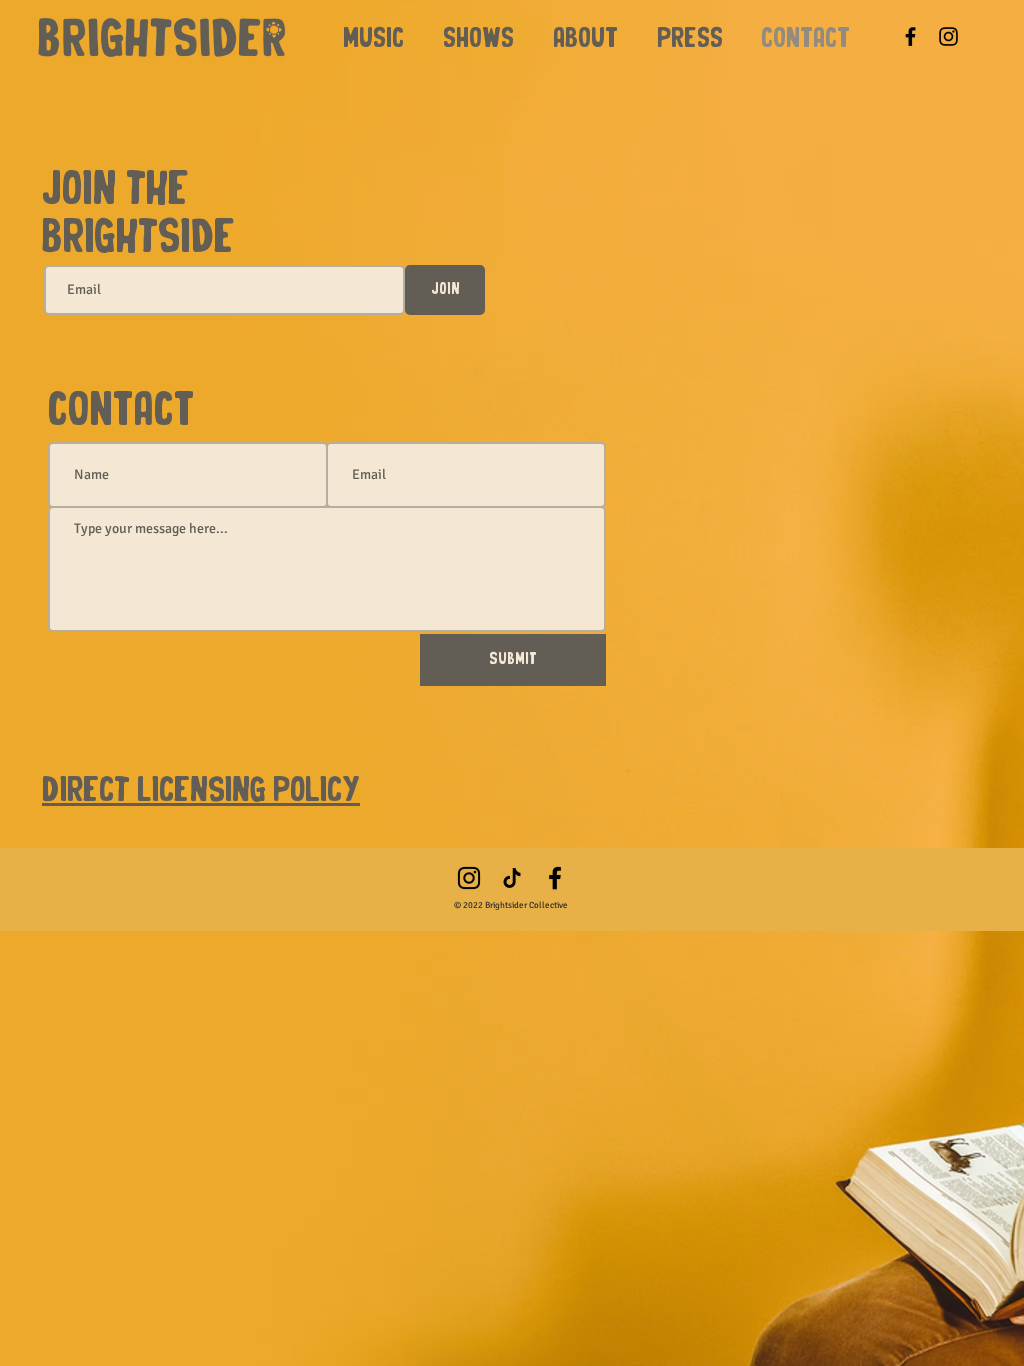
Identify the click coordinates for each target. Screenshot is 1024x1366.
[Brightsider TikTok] (512, 878)
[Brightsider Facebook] (910, 36)
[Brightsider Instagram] (469, 878)
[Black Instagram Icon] (948, 36)
